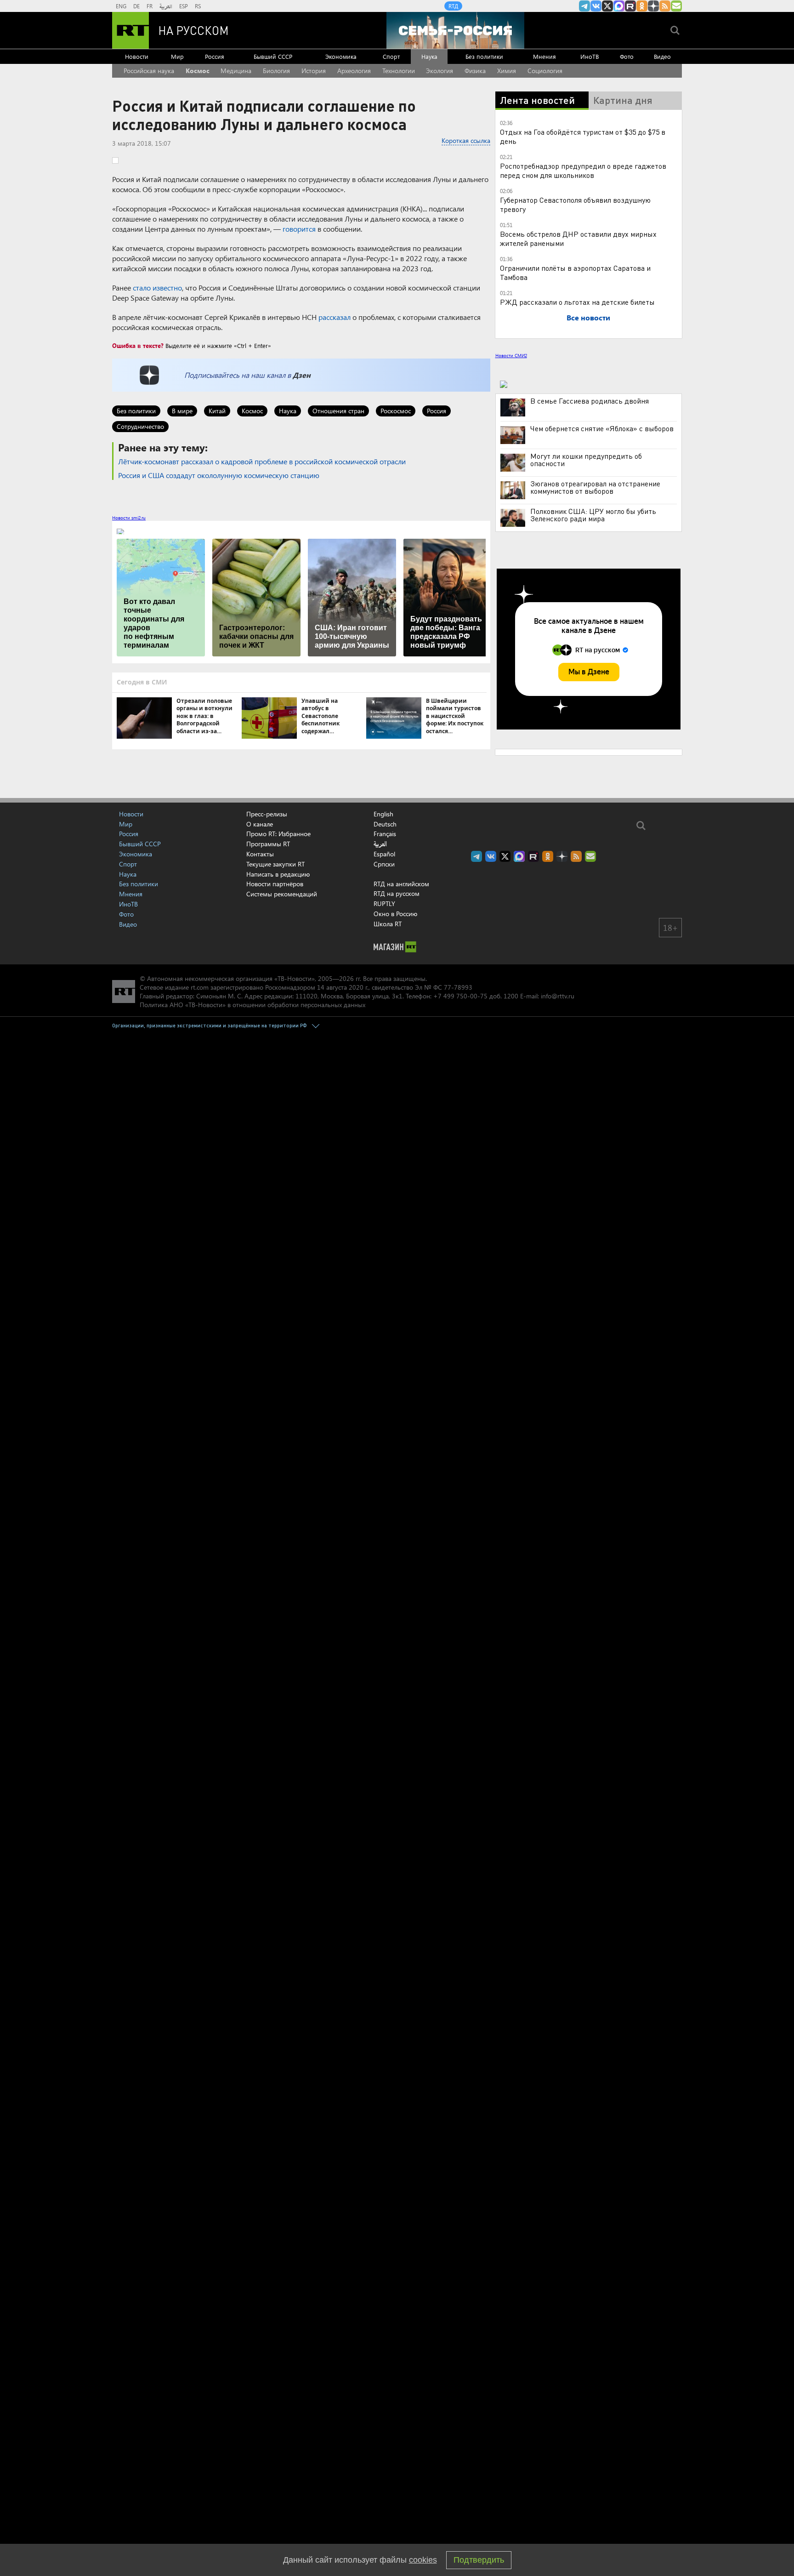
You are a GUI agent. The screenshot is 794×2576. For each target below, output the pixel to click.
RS (198, 6)
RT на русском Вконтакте (596, 6)
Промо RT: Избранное (278, 834)
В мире (182, 411)
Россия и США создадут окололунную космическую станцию (219, 475)
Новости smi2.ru (129, 518)
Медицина (236, 71)
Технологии (399, 71)
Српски (384, 864)
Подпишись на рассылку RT (676, 6)
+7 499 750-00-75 (460, 996)
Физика (475, 71)
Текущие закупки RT (275, 864)
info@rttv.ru (558, 996)
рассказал (335, 317)
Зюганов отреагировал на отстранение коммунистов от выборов (595, 487)
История (314, 71)
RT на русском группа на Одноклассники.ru (642, 6)
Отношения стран (338, 411)
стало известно (157, 288)
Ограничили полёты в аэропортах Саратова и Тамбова (575, 272)
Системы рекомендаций (282, 894)
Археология (354, 71)
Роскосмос (396, 411)
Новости (137, 56)
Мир (177, 56)
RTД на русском (397, 893)
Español (384, 854)
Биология (276, 71)
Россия (215, 56)
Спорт (391, 56)
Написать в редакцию (278, 874)
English (383, 814)
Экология (440, 71)
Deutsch (385, 824)
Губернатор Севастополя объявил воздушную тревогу (575, 204)
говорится (299, 229)
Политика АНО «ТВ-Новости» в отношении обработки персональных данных (252, 1005)
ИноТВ (590, 56)
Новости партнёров (275, 884)
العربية (166, 6)
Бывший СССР (273, 56)
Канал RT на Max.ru (619, 6)
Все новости (588, 317)
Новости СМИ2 (511, 355)
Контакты (260, 854)
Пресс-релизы (267, 814)
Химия (507, 71)
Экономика (341, 56)
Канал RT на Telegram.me (584, 6)
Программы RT (268, 844)
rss (665, 6)
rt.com (200, 987)
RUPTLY (384, 903)
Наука (429, 56)
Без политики (484, 56)
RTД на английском (401, 884)
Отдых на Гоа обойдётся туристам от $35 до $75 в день (583, 136)
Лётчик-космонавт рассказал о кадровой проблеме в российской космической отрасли (262, 461)
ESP (184, 6)
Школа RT (388, 924)
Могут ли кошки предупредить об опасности (586, 460)
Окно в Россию (395, 914)
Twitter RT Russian (607, 6)
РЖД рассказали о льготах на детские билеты (577, 302)
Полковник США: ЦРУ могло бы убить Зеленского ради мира (593, 515)
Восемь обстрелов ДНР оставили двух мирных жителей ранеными (578, 238)
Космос (198, 71)
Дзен (302, 375)
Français (385, 834)
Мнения (544, 56)
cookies (423, 2560)
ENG (121, 6)
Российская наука (149, 71)
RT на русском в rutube (630, 6)
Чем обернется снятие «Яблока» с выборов (602, 428)
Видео (662, 56)
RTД (453, 6)
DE (136, 6)
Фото (627, 56)
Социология (545, 71)
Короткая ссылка (466, 140)
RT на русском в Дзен (653, 6)
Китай (217, 411)
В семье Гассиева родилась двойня (590, 401)
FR (150, 6)
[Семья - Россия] (455, 30)
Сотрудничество (140, 426)
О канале (260, 824)
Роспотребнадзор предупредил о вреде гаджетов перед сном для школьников (583, 170)
